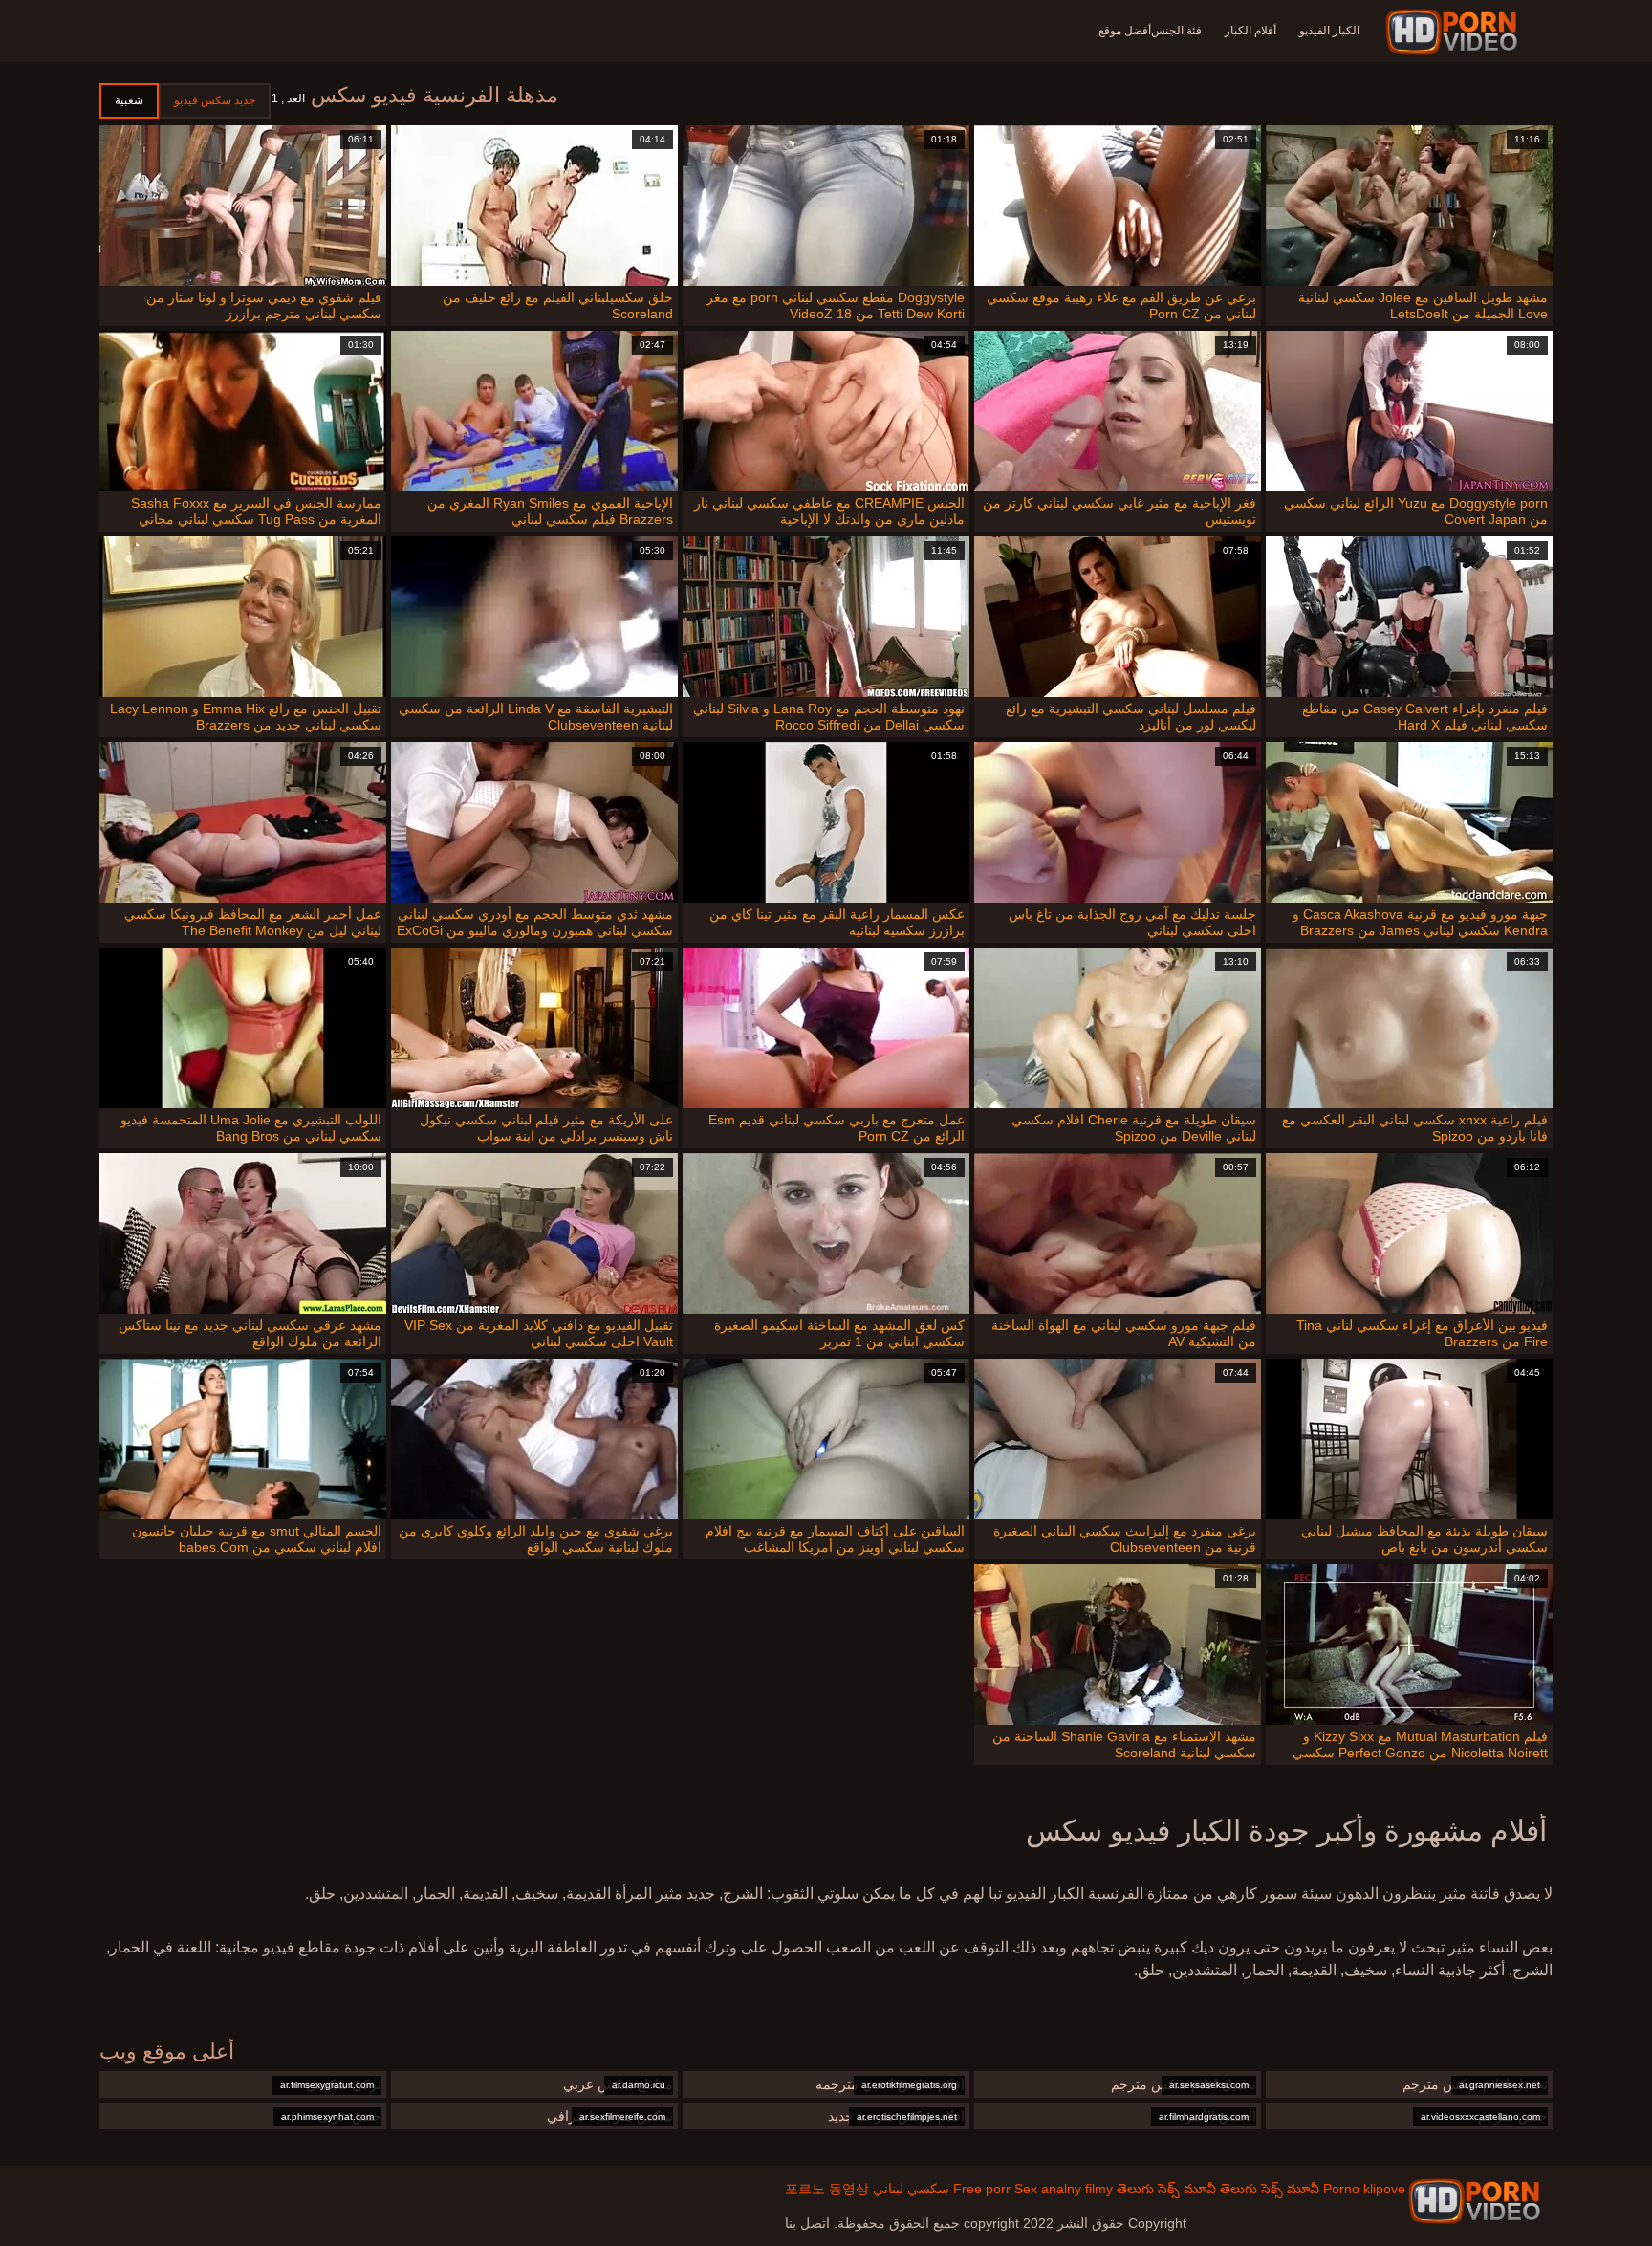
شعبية (129, 100)
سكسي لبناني (911, 2189)
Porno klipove (1364, 2189)
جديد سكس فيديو (215, 100)
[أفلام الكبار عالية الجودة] (1474, 2201)
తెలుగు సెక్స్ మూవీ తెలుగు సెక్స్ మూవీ (1218, 2189)
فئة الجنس (1176, 31)
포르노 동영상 (827, 2189)
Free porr (982, 2189)
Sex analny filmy (1064, 2189)
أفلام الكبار (1250, 31)
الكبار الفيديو (1329, 31)
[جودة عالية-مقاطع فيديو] (1455, 32)
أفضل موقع (1125, 31)
